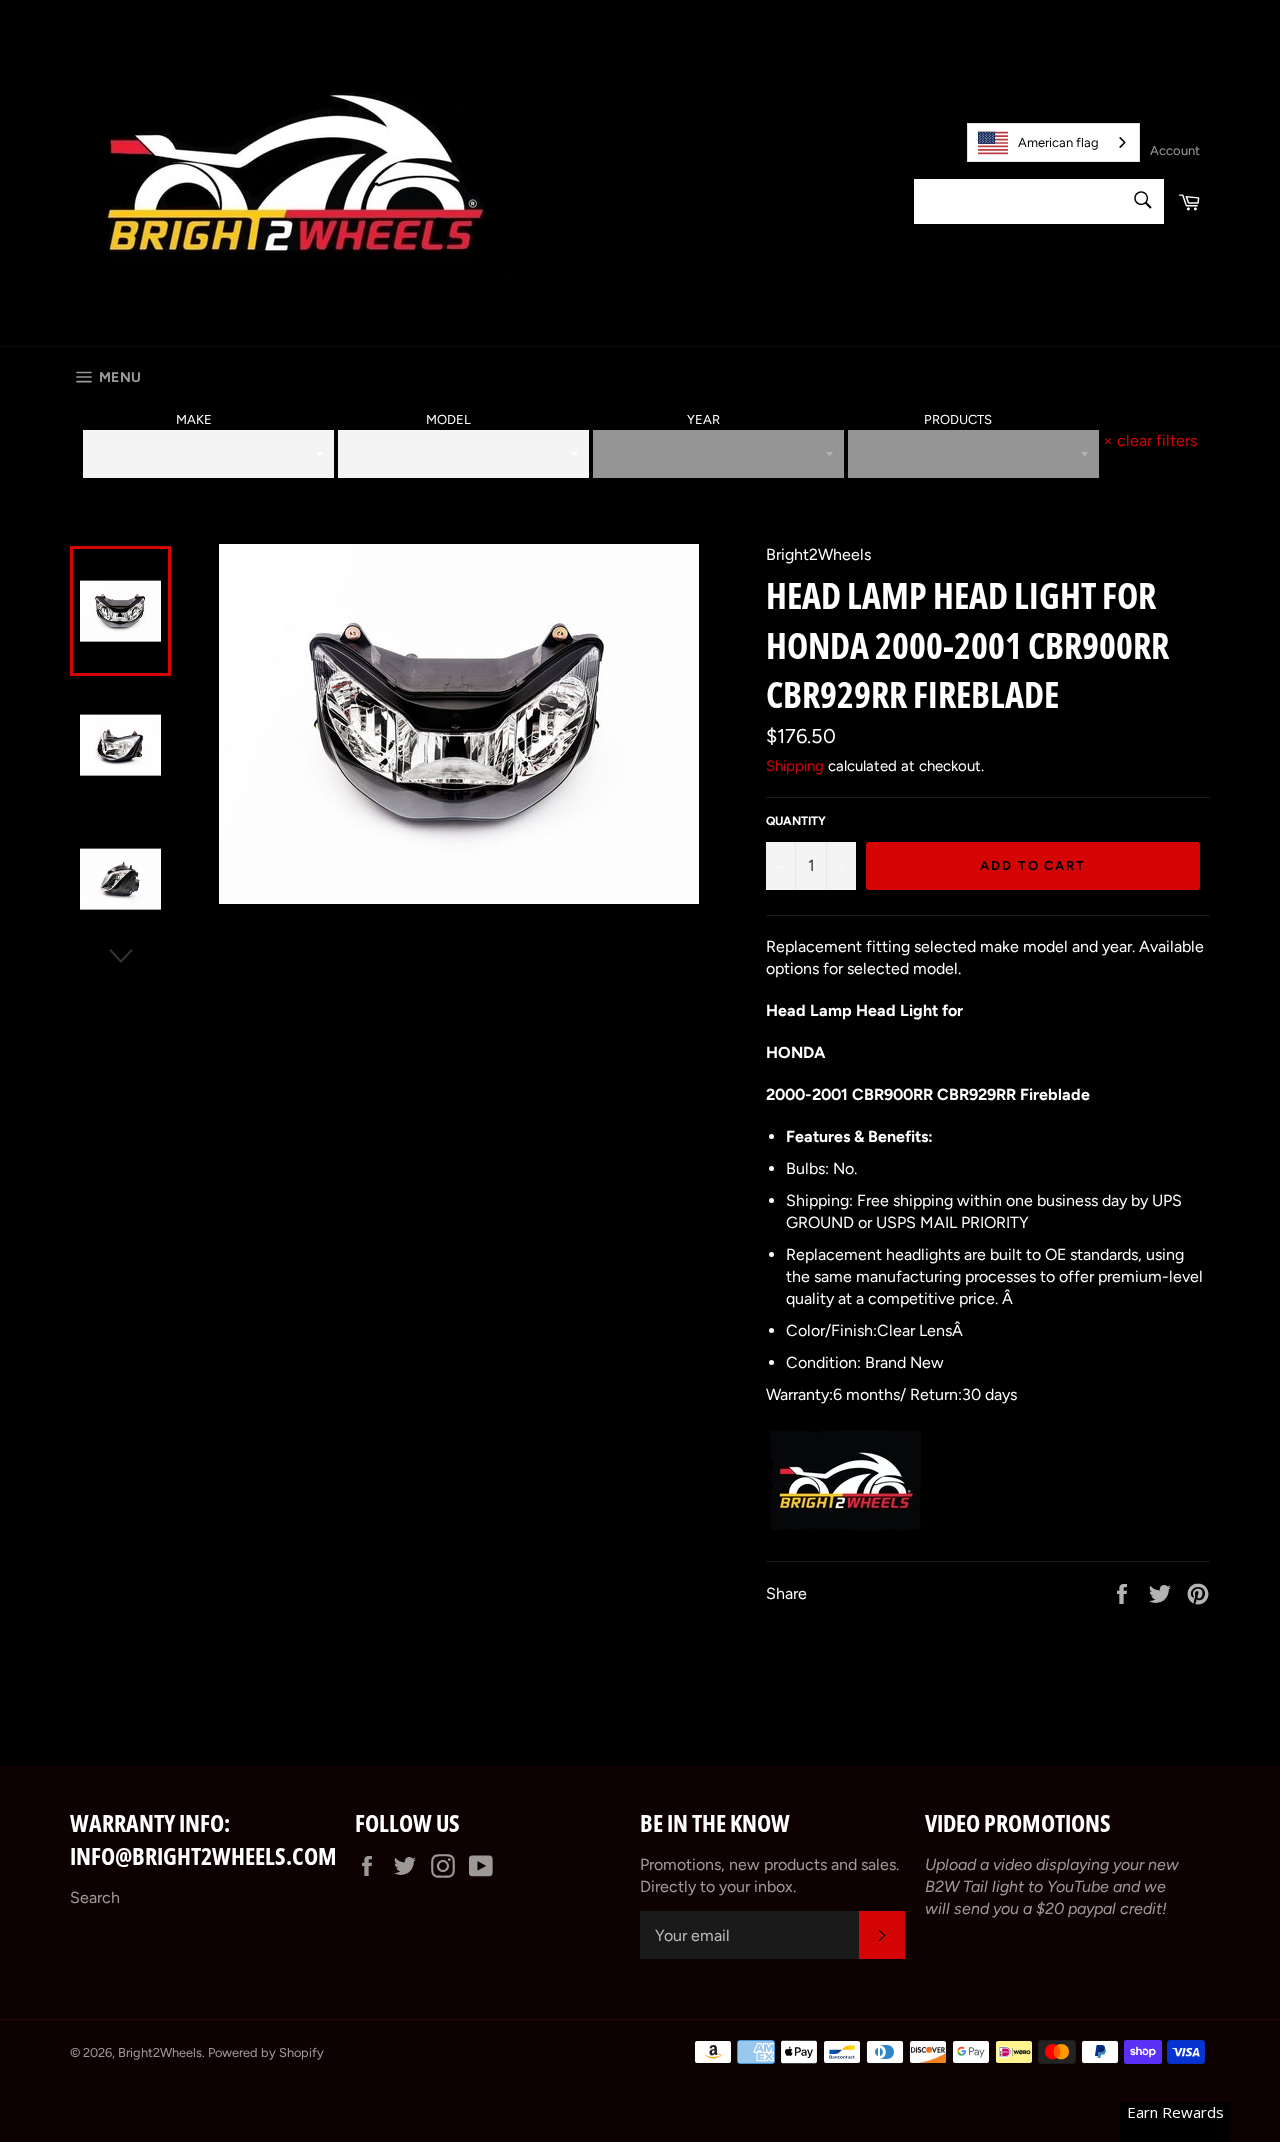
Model (448, 419)
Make (194, 419)
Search (95, 1897)
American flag (1058, 142)
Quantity (796, 821)
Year (703, 419)
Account (1175, 150)
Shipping (795, 766)
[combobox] (1053, 142)
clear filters (1150, 440)
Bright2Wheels (160, 2052)
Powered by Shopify (266, 2052)
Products (958, 419)
